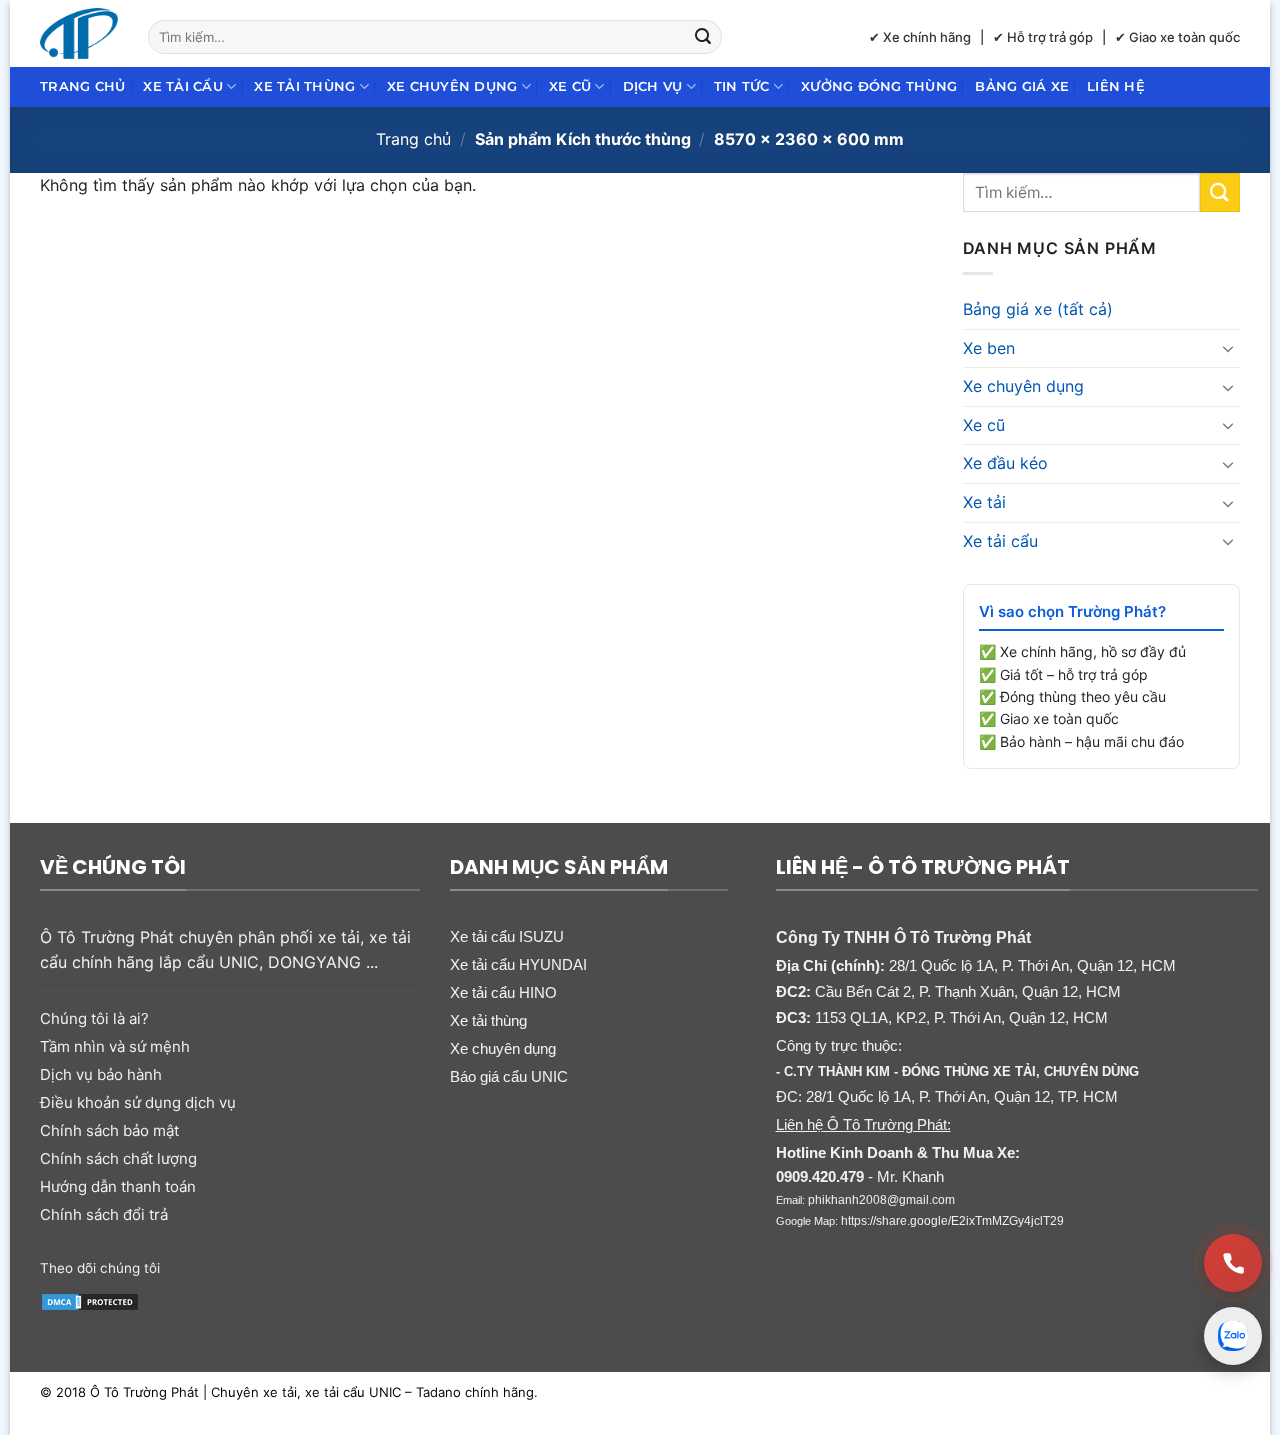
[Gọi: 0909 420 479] (1233, 1263)
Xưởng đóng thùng (879, 86)
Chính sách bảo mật (109, 1130)
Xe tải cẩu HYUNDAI (518, 964)
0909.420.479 (820, 1176)
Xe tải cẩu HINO (503, 992)
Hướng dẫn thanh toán (118, 1186)
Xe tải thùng (304, 86)
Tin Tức (742, 86)
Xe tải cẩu (183, 86)
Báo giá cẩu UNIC (509, 1076)
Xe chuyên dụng (452, 86)
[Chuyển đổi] (1228, 348)
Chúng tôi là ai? (94, 1018)
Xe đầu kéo (1005, 463)
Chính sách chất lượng (118, 1158)
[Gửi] (704, 37)
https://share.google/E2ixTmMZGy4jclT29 (952, 1221)
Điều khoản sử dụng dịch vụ (138, 1102)
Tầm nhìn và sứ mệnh (115, 1046)
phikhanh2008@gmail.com (881, 1200)
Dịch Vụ (653, 86)
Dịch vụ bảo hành (101, 1074)
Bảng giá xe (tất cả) (1038, 309)
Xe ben (989, 348)
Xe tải (984, 502)
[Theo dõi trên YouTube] (332, 1266)
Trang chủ (82, 86)
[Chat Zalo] (1233, 1336)
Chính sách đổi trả (104, 1214)
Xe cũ (570, 86)
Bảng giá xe (1022, 86)
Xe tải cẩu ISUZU (507, 936)
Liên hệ (1116, 86)
